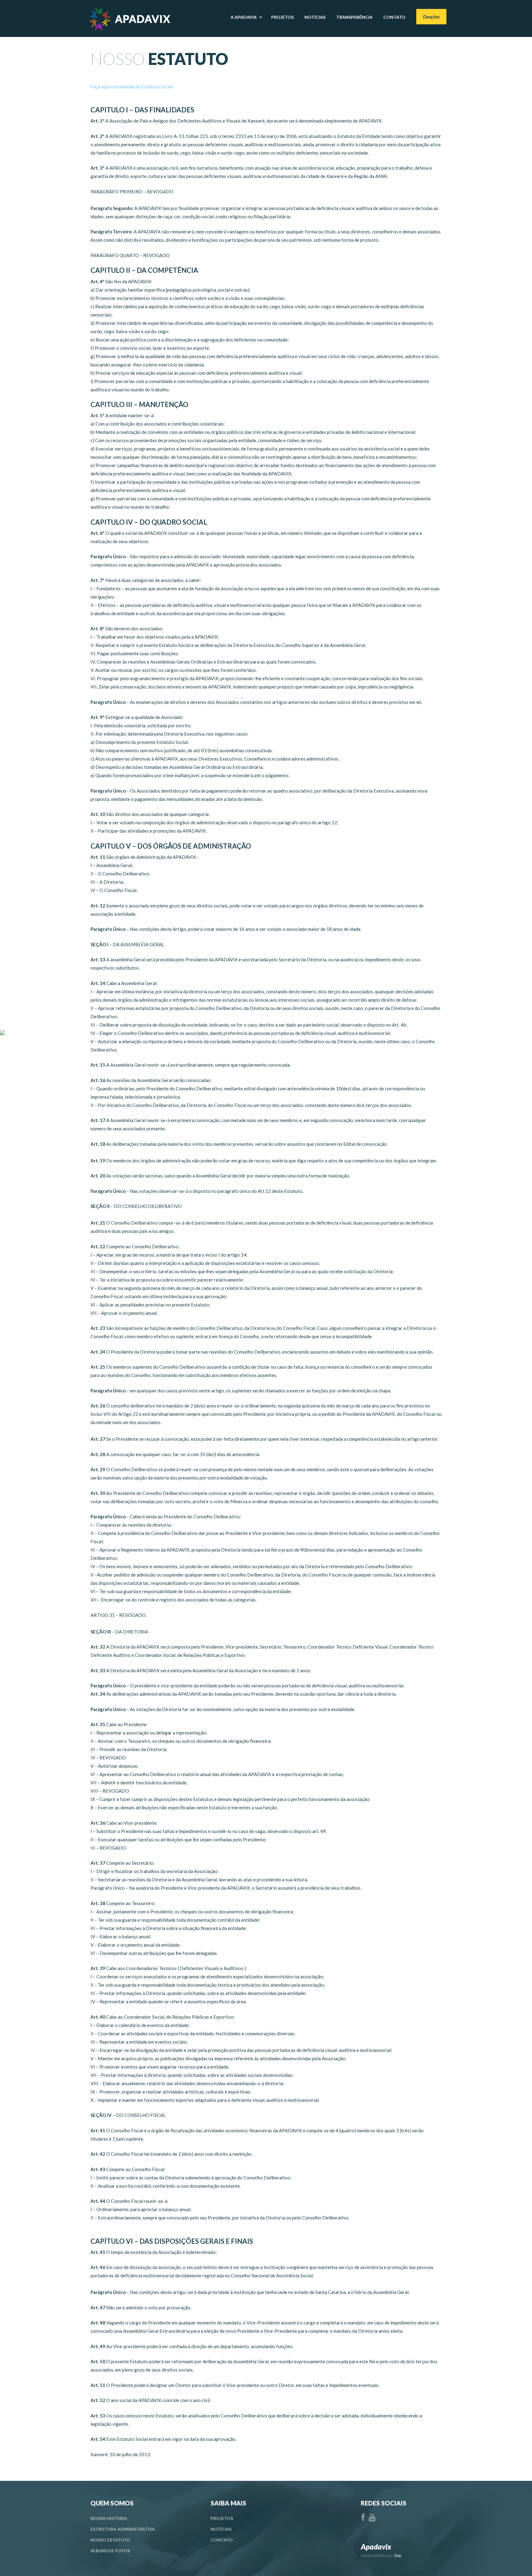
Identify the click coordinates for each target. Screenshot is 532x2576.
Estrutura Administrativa (123, 2529)
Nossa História (109, 2518)
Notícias (221, 2529)
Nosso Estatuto (110, 2540)
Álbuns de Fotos (110, 2551)
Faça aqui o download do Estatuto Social (132, 87)
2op (398, 2555)
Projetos (222, 2518)
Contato (222, 2540)
